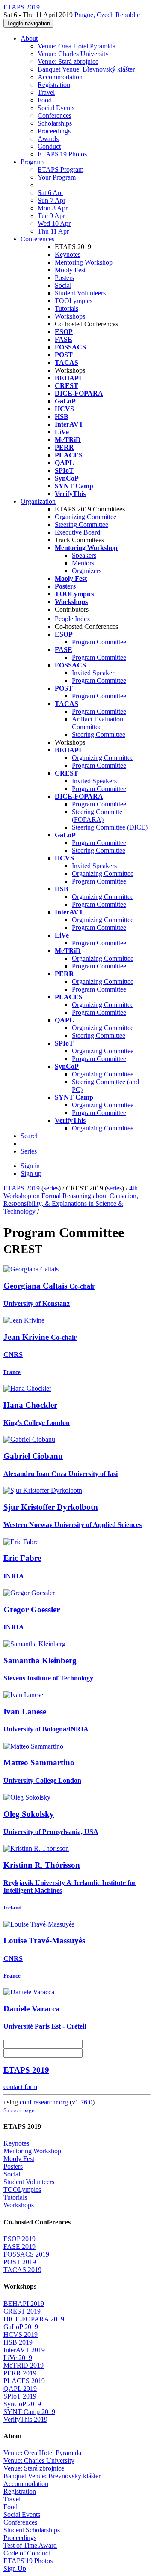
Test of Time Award (30, 2545)
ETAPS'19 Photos (62, 154)
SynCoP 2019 (22, 2404)
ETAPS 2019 (22, 1188)
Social (63, 285)
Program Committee (99, 642)
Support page (19, 2110)
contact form (20, 2087)
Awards (48, 139)
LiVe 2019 (18, 2358)
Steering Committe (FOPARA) (97, 816)
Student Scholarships (32, 2530)
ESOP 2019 (19, 2239)
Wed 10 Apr (54, 224)
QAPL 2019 (20, 2388)
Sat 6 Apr (50, 193)
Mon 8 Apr (53, 208)
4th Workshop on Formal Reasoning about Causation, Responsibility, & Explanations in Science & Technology (71, 1200)
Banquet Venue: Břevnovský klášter (86, 69)
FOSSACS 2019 (26, 2254)
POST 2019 (20, 2262)
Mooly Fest (70, 270)
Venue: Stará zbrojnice (68, 62)
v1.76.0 (82, 2102)
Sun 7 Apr (52, 200)
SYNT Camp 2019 (29, 2412)
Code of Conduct (27, 2553)
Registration (54, 85)
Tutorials (67, 308)
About (29, 38)
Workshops (70, 316)
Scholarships (55, 123)
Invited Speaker (93, 673)
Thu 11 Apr (53, 231)
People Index (73, 619)
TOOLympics (74, 301)
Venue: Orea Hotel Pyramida (77, 46)
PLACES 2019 (24, 2381)
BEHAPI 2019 (24, 2304)
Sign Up (15, 2568)
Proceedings (54, 131)
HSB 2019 (18, 2342)
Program (32, 162)
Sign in (30, 1166)
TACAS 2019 (22, 2270)
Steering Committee (81, 525)
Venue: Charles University (73, 54)
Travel (46, 92)
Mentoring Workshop (84, 262)
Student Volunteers (80, 293)
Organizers (87, 571)
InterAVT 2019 (24, 2350)
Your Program (57, 177)
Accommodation (60, 77)
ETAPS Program (61, 170)
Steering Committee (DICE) (110, 827)
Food (45, 100)
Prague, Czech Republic (107, 15)
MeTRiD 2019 (24, 2365)
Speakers (84, 555)
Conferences (55, 116)
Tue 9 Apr (51, 216)
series (51, 1188)
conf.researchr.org (44, 2102)
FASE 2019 (19, 2247)
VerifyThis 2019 (25, 2419)
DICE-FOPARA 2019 (34, 2319)
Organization (38, 501)
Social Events (56, 108)
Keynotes (68, 254)
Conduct (49, 146)
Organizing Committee (86, 517)
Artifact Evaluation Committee (98, 723)
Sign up (31, 1174)
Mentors (83, 563)
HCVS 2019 (21, 2334)
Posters (64, 278)
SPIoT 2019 (20, 2396)
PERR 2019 (20, 2373)
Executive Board (77, 532)
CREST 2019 (22, 2311)
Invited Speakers (94, 781)
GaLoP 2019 (21, 2327)
